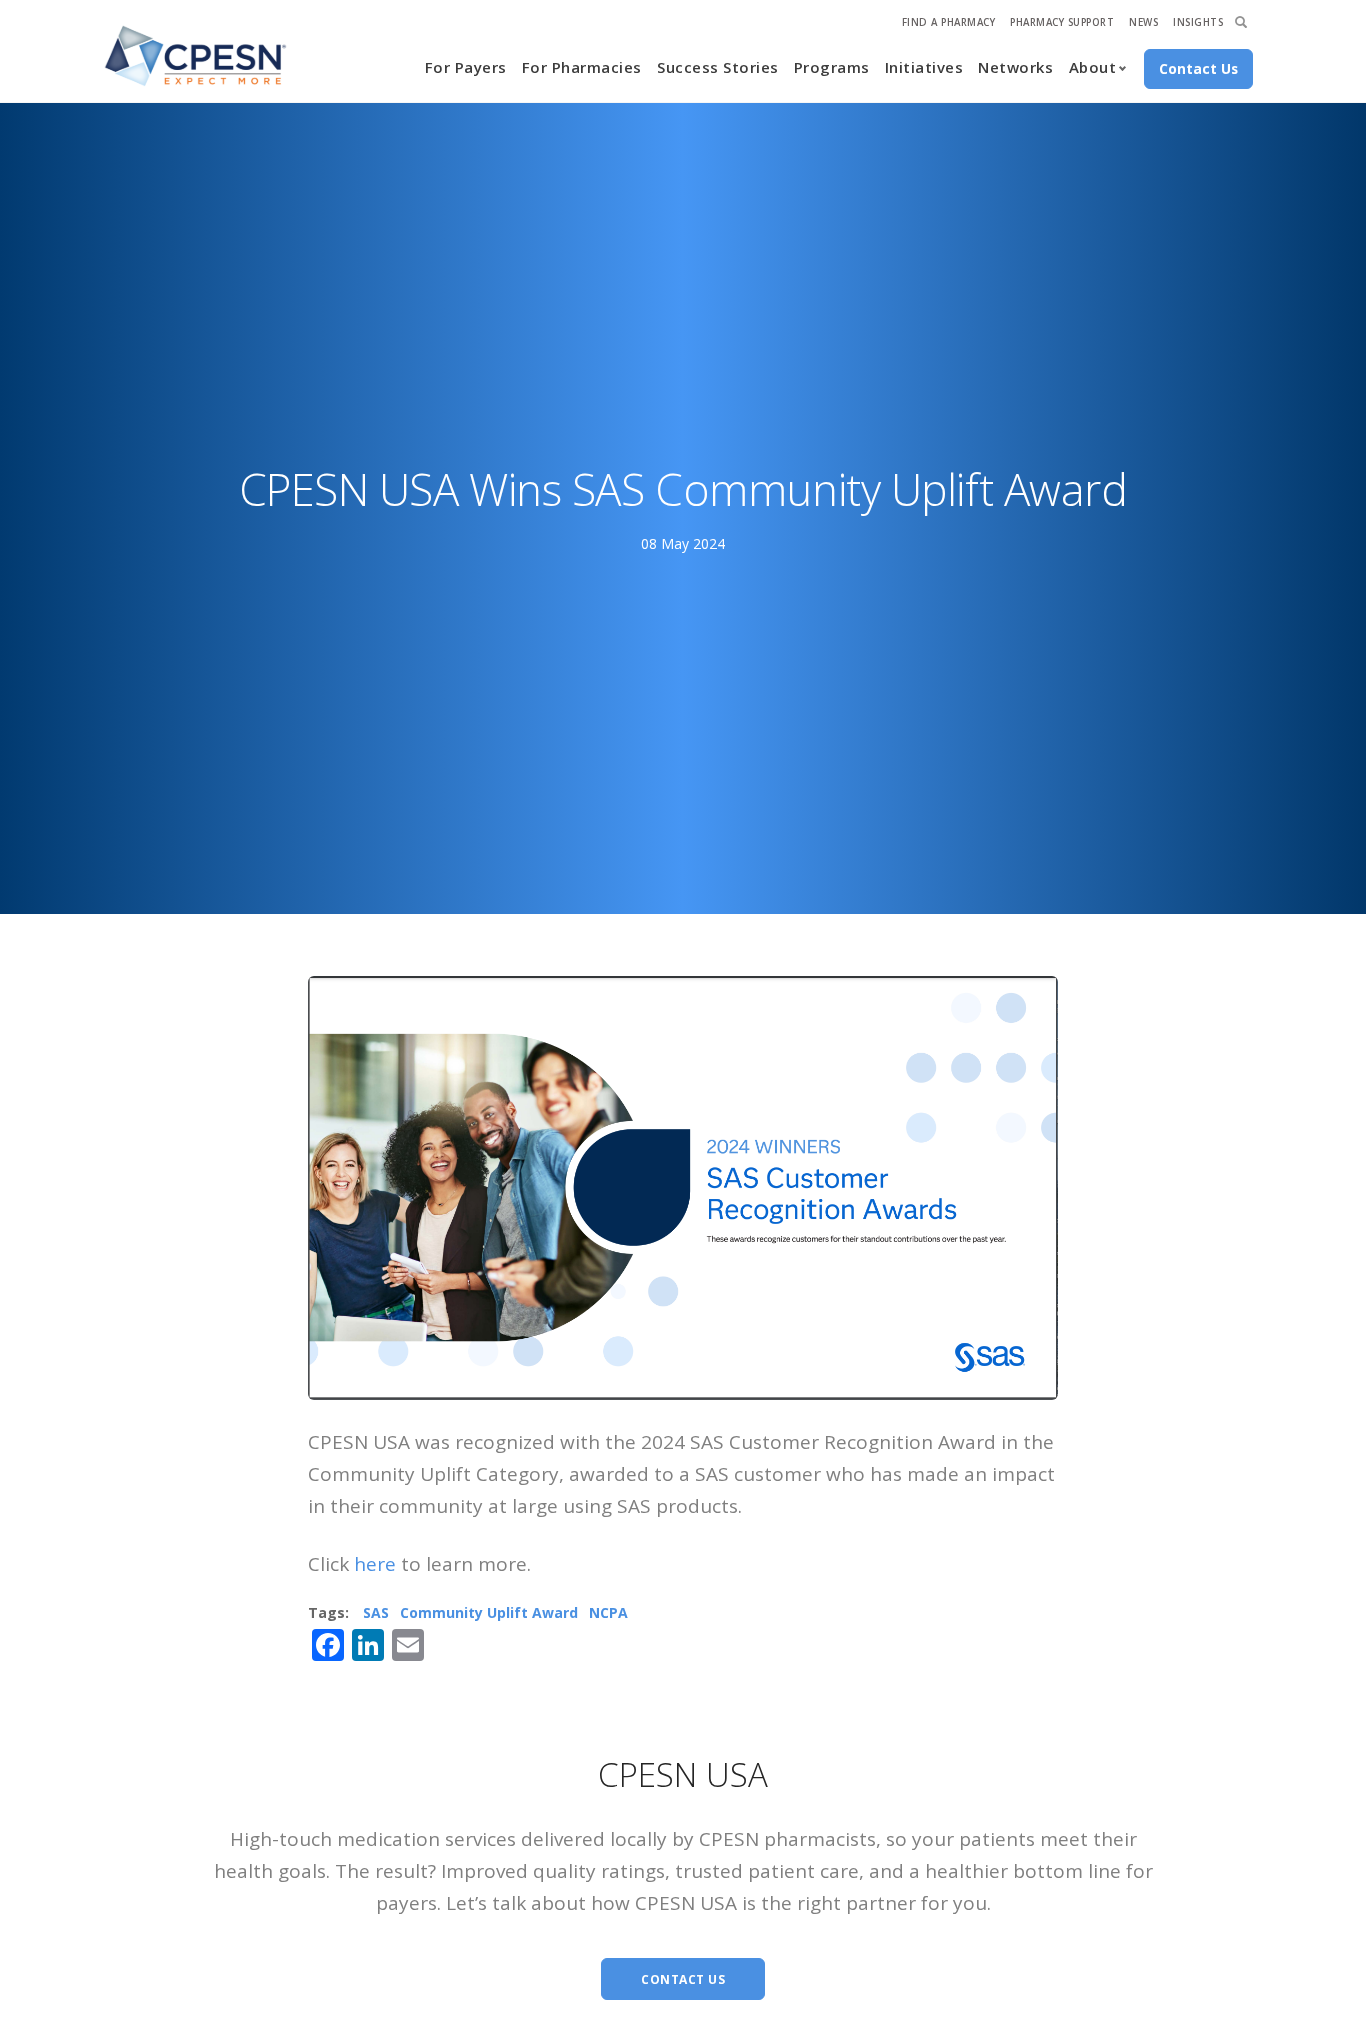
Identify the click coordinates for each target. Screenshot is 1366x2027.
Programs (832, 67)
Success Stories (718, 67)
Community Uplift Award (489, 1612)
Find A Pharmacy (949, 22)
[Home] (195, 56)
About (1093, 67)
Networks (1015, 67)
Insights (1198, 22)
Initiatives (924, 67)
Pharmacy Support (1062, 22)
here (375, 1564)
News (1143, 22)
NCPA (608, 1612)
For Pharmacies (582, 67)
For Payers (466, 67)
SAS (376, 1612)
